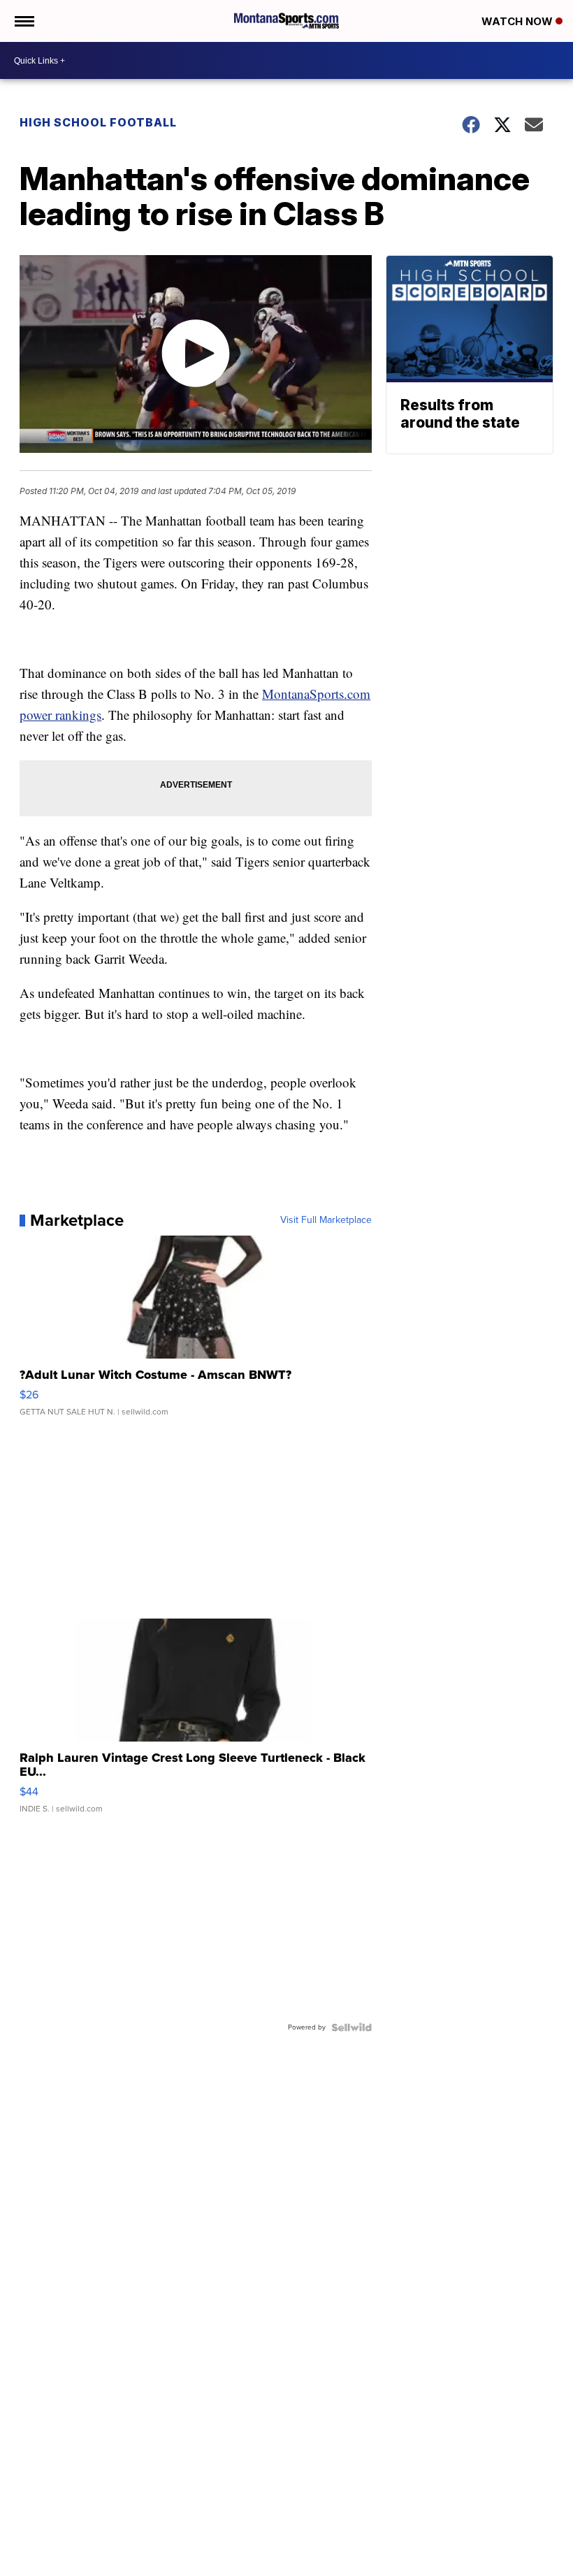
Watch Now (518, 21)
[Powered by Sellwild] (351, 2027)
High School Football (98, 122)
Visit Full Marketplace (326, 1220)
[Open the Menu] (23, 21)
